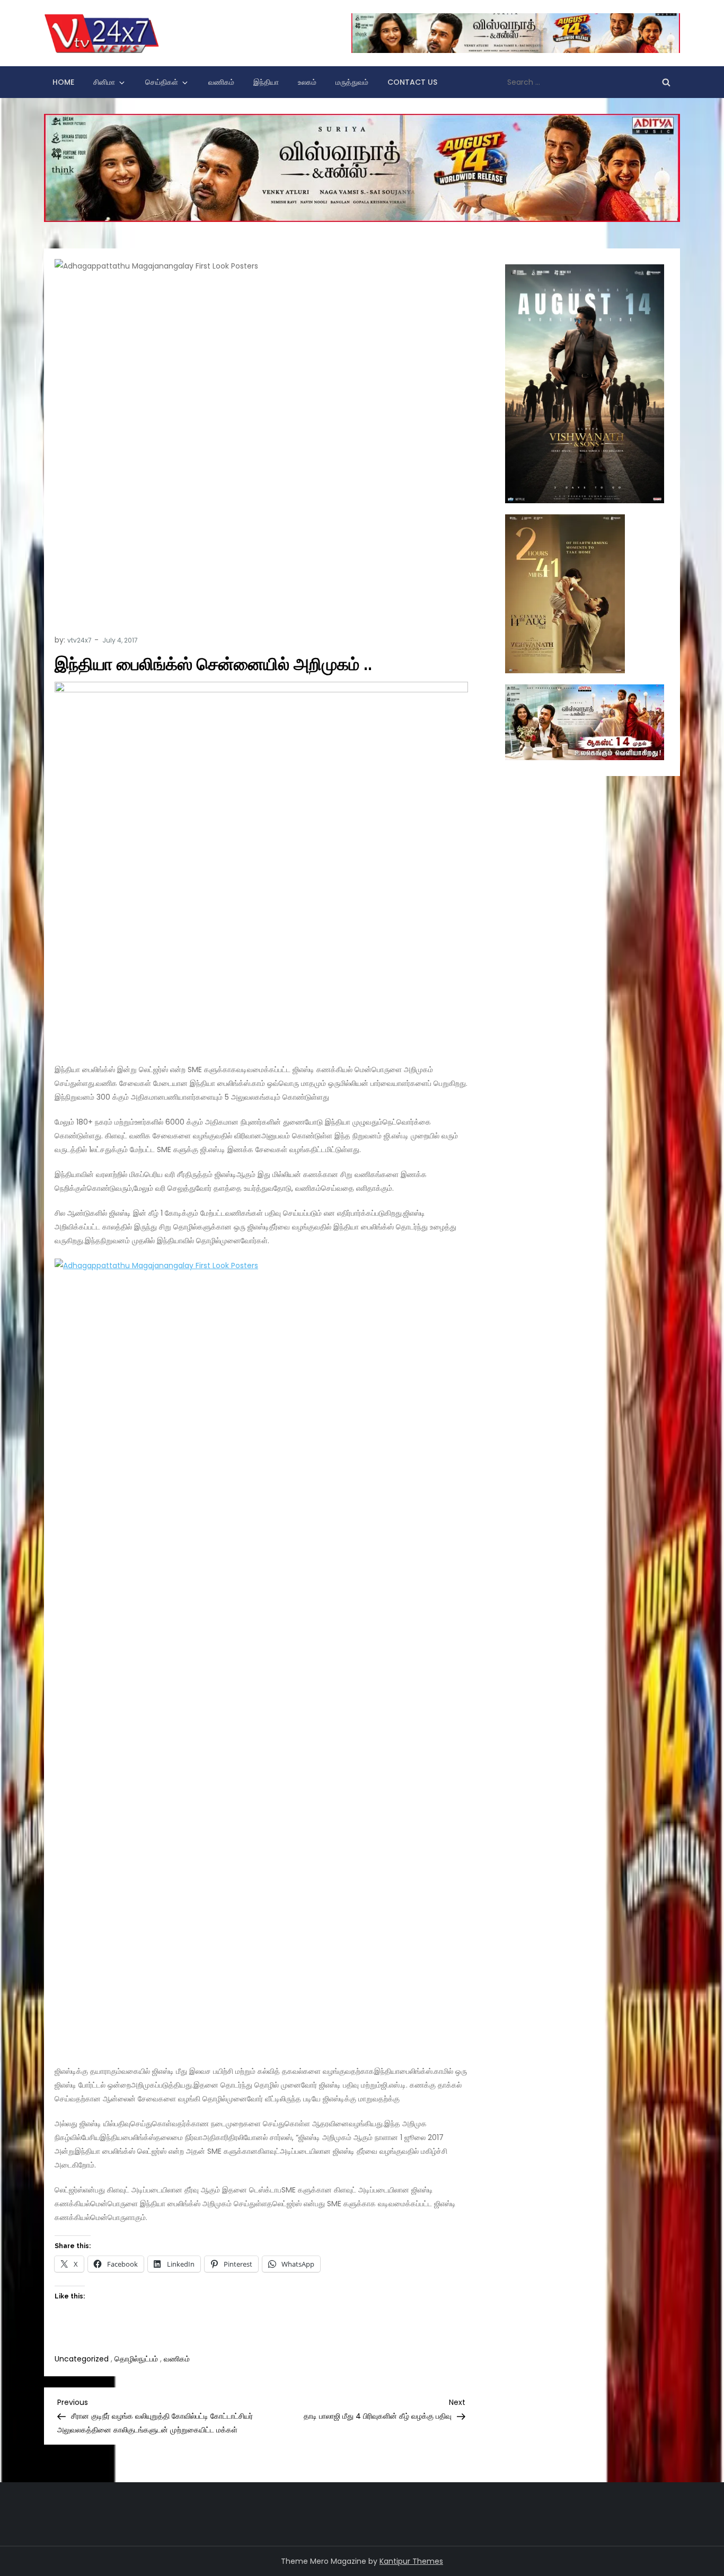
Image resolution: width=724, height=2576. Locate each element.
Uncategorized (82, 2359)
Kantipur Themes (411, 2561)
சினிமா (104, 82)
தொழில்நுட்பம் (136, 2359)
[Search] (666, 82)
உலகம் (307, 82)
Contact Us (412, 82)
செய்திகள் (162, 82)
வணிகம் (221, 82)
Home (63, 82)
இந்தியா (266, 82)
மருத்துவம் (352, 82)
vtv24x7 (80, 640)
